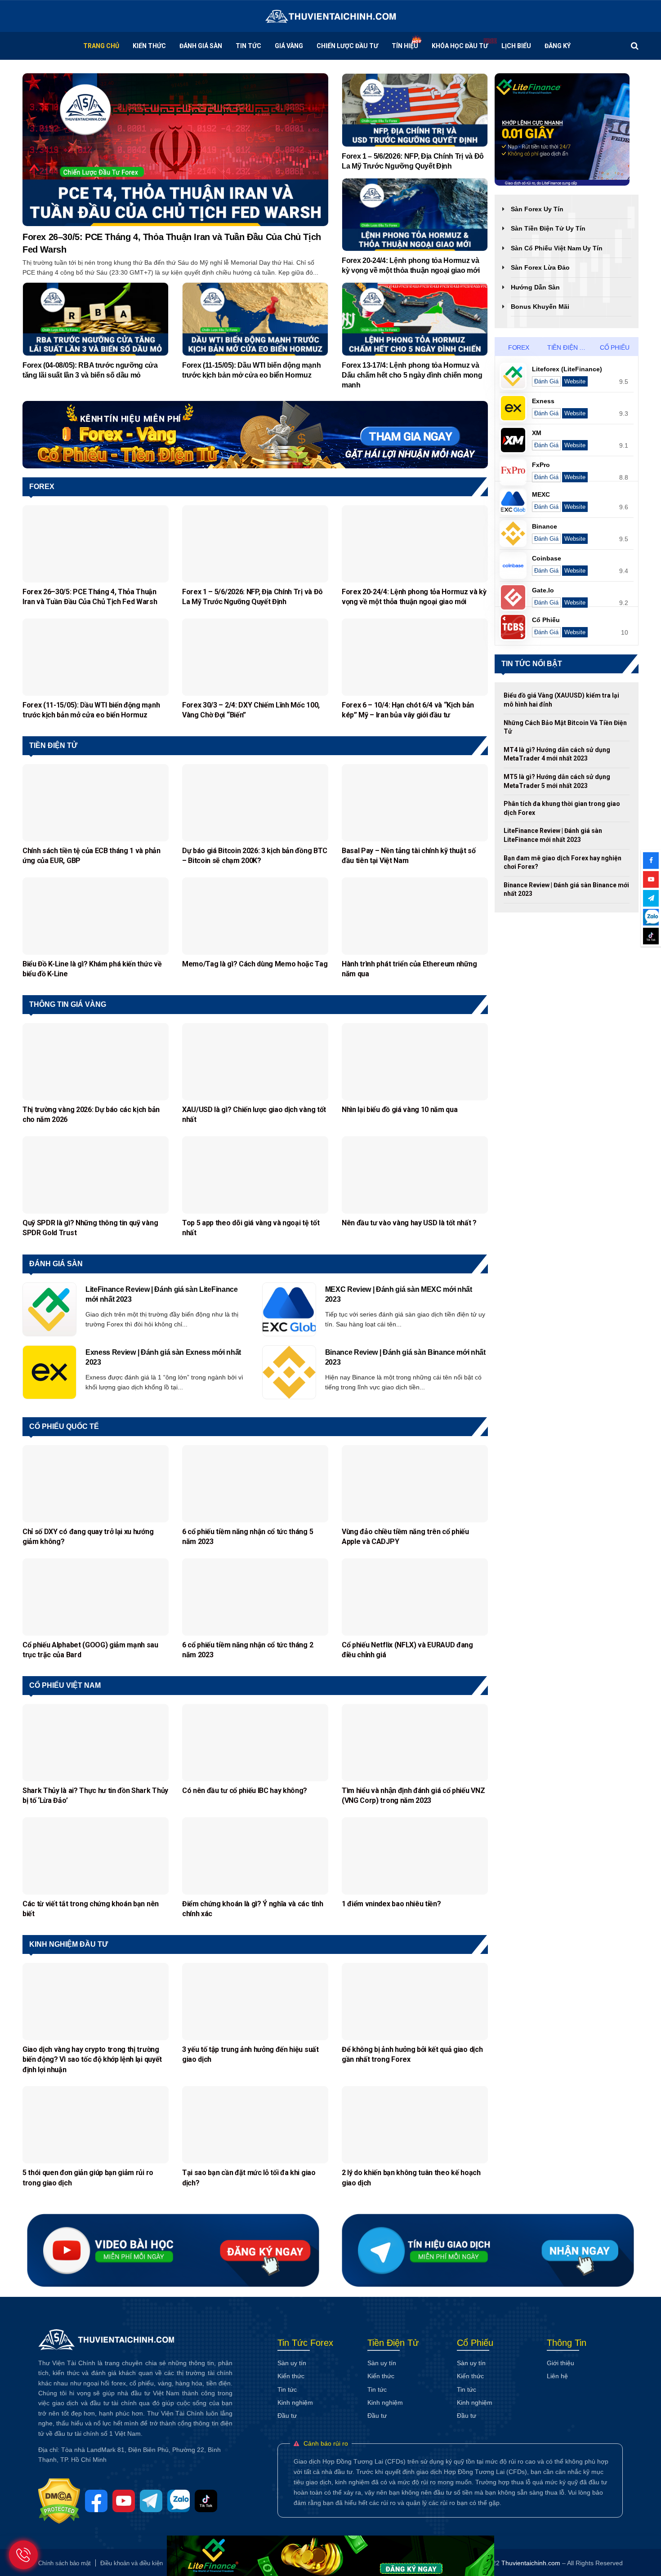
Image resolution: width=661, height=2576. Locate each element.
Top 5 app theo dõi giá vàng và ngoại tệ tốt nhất (251, 1228)
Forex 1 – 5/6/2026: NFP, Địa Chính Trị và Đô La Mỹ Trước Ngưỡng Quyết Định (413, 161)
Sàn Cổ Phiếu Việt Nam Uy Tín (557, 248)
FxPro (541, 465)
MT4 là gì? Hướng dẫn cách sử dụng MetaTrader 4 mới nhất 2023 (557, 754)
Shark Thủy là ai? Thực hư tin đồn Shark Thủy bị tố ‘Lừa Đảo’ (95, 1795)
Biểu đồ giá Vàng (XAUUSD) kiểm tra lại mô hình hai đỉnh (561, 700)
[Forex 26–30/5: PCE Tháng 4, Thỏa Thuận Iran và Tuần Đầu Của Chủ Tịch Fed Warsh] (175, 149)
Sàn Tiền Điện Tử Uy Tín (548, 228)
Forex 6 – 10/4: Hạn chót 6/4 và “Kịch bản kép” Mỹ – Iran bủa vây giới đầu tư (408, 710)
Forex (42, 487)
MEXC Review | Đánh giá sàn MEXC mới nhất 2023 (399, 1294)
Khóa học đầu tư (460, 46)
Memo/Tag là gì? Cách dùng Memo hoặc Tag (255, 964)
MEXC (541, 494)
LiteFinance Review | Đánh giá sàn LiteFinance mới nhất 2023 (162, 1294)
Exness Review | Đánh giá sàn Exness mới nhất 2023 (163, 1357)
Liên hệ (557, 2376)
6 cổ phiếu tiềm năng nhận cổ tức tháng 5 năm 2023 (248, 1537)
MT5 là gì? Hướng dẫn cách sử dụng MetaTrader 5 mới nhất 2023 (557, 781)
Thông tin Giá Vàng (68, 1004)
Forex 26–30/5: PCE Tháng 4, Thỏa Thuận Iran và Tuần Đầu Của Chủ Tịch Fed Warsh (172, 243)
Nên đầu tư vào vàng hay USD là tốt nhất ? (409, 1223)
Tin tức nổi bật (532, 664)
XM (537, 433)
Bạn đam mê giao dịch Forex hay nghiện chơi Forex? (563, 863)
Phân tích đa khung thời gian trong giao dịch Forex (562, 808)
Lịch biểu (516, 46)
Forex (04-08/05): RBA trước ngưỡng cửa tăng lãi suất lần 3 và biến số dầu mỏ (90, 370)
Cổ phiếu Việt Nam (65, 1685)
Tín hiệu (405, 46)
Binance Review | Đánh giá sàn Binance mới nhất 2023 (405, 1357)
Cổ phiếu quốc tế (64, 1426)
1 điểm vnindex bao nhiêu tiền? (392, 1904)
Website (575, 381)
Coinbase (547, 558)
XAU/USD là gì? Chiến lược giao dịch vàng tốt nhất (254, 1114)
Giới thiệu (561, 2363)
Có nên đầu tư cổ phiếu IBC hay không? (245, 1791)
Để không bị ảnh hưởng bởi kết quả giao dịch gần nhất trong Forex (412, 2054)
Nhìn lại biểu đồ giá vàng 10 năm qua (400, 1110)
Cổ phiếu (615, 347)
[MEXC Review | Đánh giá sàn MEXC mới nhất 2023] (289, 1309)
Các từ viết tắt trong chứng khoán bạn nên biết (91, 1909)
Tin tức (248, 46)
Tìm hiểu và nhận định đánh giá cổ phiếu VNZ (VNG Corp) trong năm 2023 (413, 1795)
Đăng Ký (558, 46)
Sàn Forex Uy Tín (537, 209)
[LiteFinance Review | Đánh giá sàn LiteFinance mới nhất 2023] (49, 1309)
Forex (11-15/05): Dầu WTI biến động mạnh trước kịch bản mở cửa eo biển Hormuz (251, 370)
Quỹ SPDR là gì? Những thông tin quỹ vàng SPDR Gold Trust (90, 1228)
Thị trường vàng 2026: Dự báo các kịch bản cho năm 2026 (91, 1114)
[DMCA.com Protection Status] (62, 2500)
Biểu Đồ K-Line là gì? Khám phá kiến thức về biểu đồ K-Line (92, 969)
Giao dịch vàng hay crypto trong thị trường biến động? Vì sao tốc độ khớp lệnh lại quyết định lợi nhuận (92, 2060)
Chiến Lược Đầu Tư (347, 46)
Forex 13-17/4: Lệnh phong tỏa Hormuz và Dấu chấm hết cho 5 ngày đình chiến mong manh (412, 375)
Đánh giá (546, 381)
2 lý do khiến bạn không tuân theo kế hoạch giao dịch (411, 2178)
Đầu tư (287, 2416)
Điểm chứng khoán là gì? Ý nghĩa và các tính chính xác (252, 1909)
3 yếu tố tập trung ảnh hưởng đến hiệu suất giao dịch (250, 2054)
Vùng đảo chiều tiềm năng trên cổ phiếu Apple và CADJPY (405, 1537)
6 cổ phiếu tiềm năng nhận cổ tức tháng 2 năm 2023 (248, 1650)
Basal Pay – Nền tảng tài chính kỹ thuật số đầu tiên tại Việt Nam (409, 856)
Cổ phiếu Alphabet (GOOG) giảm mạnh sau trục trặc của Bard (90, 1650)
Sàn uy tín (292, 2363)
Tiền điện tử (53, 745)
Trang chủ (101, 46)
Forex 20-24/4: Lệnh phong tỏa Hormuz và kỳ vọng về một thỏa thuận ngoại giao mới (411, 265)
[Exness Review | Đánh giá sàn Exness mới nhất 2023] (49, 1372)
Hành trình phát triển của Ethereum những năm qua (409, 969)
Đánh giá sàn (56, 1264)
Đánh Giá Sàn (201, 46)
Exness (543, 401)
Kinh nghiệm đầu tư (69, 1944)
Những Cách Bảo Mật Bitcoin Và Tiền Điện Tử (565, 727)
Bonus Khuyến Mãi (540, 307)
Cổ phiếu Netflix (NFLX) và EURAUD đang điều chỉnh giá (407, 1650)
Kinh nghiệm (295, 2402)
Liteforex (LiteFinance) (567, 369)
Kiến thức (291, 2376)
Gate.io (543, 590)
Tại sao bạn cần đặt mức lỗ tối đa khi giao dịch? (249, 2178)
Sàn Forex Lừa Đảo (540, 267)
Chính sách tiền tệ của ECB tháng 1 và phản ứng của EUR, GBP (92, 856)
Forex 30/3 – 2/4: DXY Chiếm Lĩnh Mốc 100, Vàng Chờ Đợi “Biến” (251, 710)
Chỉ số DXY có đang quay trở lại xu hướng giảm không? (88, 1537)
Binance (545, 526)
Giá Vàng (289, 46)
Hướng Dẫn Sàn (535, 287)
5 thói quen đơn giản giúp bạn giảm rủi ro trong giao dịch (88, 2178)
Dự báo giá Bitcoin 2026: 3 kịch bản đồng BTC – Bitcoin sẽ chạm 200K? (255, 856)
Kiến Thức (149, 46)
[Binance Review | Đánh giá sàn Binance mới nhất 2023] (289, 1372)
